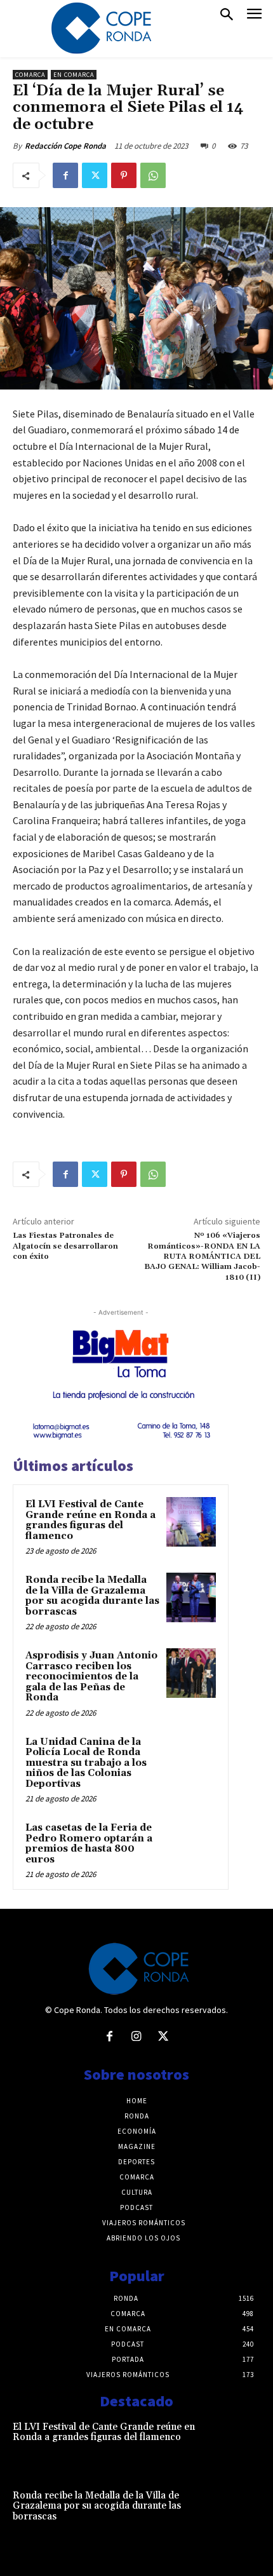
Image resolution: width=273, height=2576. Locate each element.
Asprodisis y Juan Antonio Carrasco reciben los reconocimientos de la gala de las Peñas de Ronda (91, 1677)
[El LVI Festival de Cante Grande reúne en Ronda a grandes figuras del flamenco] (191, 1522)
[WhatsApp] (153, 175)
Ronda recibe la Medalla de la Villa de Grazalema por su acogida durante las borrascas (92, 1596)
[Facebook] (65, 175)
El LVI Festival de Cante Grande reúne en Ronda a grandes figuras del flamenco (90, 1520)
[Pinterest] (124, 175)
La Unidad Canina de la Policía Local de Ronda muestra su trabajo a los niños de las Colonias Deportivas (86, 1763)
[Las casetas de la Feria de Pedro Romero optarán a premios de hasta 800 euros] (191, 1845)
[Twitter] (95, 175)
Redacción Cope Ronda (65, 146)
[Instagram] (136, 2037)
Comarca (30, 75)
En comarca (74, 75)
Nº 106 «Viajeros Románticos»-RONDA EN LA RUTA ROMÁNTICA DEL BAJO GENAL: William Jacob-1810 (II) (202, 1257)
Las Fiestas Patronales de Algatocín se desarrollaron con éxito (65, 1246)
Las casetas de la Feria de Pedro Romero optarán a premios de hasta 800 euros (89, 1844)
